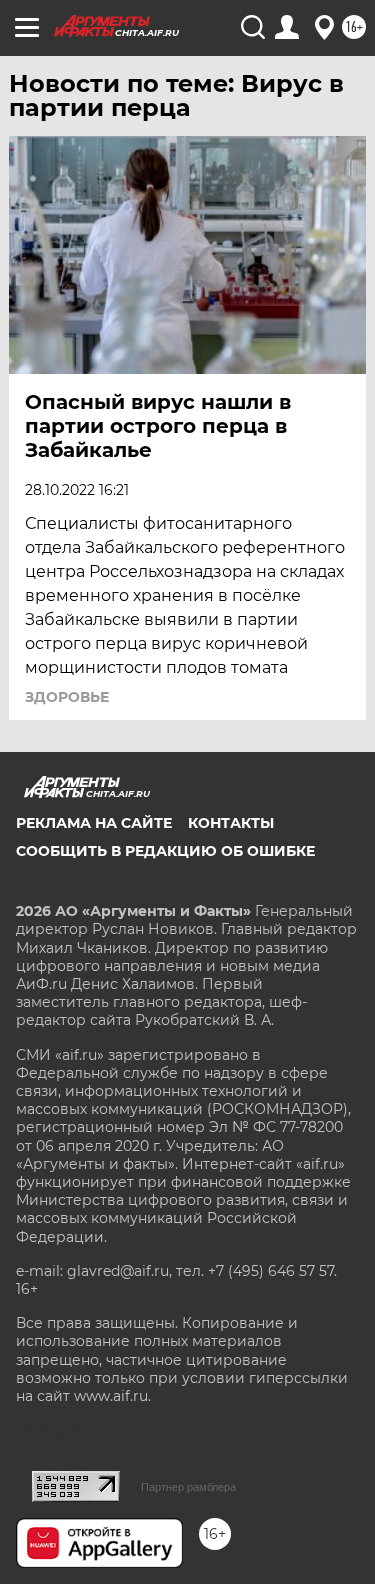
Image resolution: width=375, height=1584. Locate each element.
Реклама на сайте (94, 823)
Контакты (231, 823)
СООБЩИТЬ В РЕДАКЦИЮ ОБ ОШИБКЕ (165, 851)
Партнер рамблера (188, 1487)
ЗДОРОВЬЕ (67, 697)
